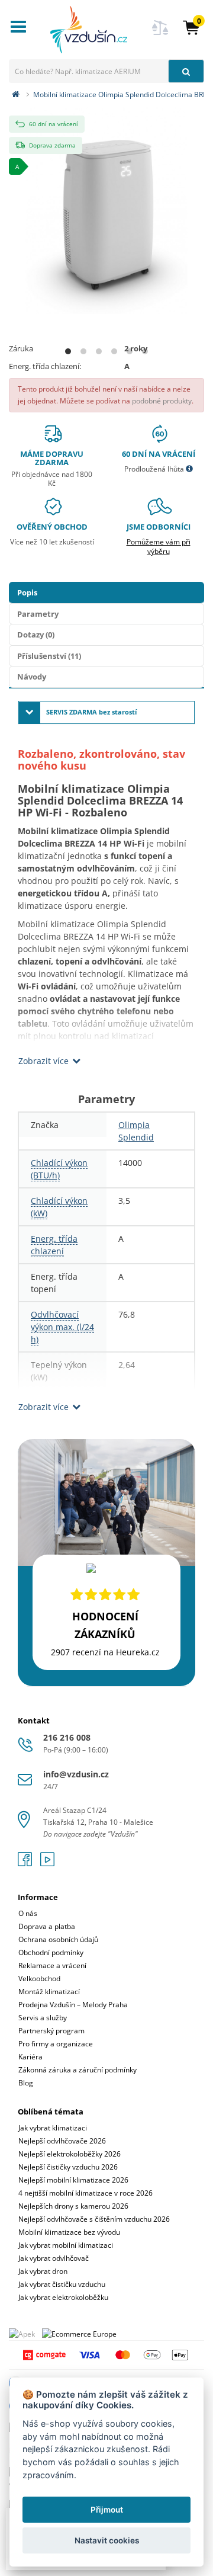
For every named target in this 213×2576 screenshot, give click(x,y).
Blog (26, 2083)
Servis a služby (43, 2018)
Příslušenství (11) (49, 656)
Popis (27, 592)
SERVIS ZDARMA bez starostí (91, 712)
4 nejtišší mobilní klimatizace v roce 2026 (85, 2193)
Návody (32, 677)
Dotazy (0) (36, 635)
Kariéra (30, 2057)
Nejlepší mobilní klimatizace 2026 (73, 2180)
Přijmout (107, 2510)
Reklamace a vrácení (52, 1965)
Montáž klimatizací (49, 1992)
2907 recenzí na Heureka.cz (105, 1652)
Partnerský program (51, 2031)
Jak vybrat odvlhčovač (54, 2258)
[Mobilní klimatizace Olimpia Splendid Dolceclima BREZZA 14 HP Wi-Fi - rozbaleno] (106, 209)
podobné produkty (162, 401)
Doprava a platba (47, 1926)
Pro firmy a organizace (56, 2044)
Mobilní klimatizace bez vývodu (69, 2232)
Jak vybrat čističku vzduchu (62, 2284)
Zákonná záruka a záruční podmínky (78, 2070)
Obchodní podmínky (51, 1952)
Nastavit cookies (107, 2540)
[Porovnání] (160, 35)
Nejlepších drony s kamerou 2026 (73, 2206)
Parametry (38, 614)
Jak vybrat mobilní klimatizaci (66, 2245)
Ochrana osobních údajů (58, 1939)
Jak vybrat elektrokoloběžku (63, 2297)
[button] (191, 27)
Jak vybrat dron (43, 2271)
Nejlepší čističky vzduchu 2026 (68, 2167)
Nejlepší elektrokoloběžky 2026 (70, 2154)
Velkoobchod (39, 1979)
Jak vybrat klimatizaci (53, 2128)
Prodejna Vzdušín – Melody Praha (73, 2005)
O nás (28, 1913)
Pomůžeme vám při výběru (159, 547)
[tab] (106, 1982)
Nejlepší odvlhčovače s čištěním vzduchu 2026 (94, 2219)
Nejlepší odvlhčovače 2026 (62, 2141)
